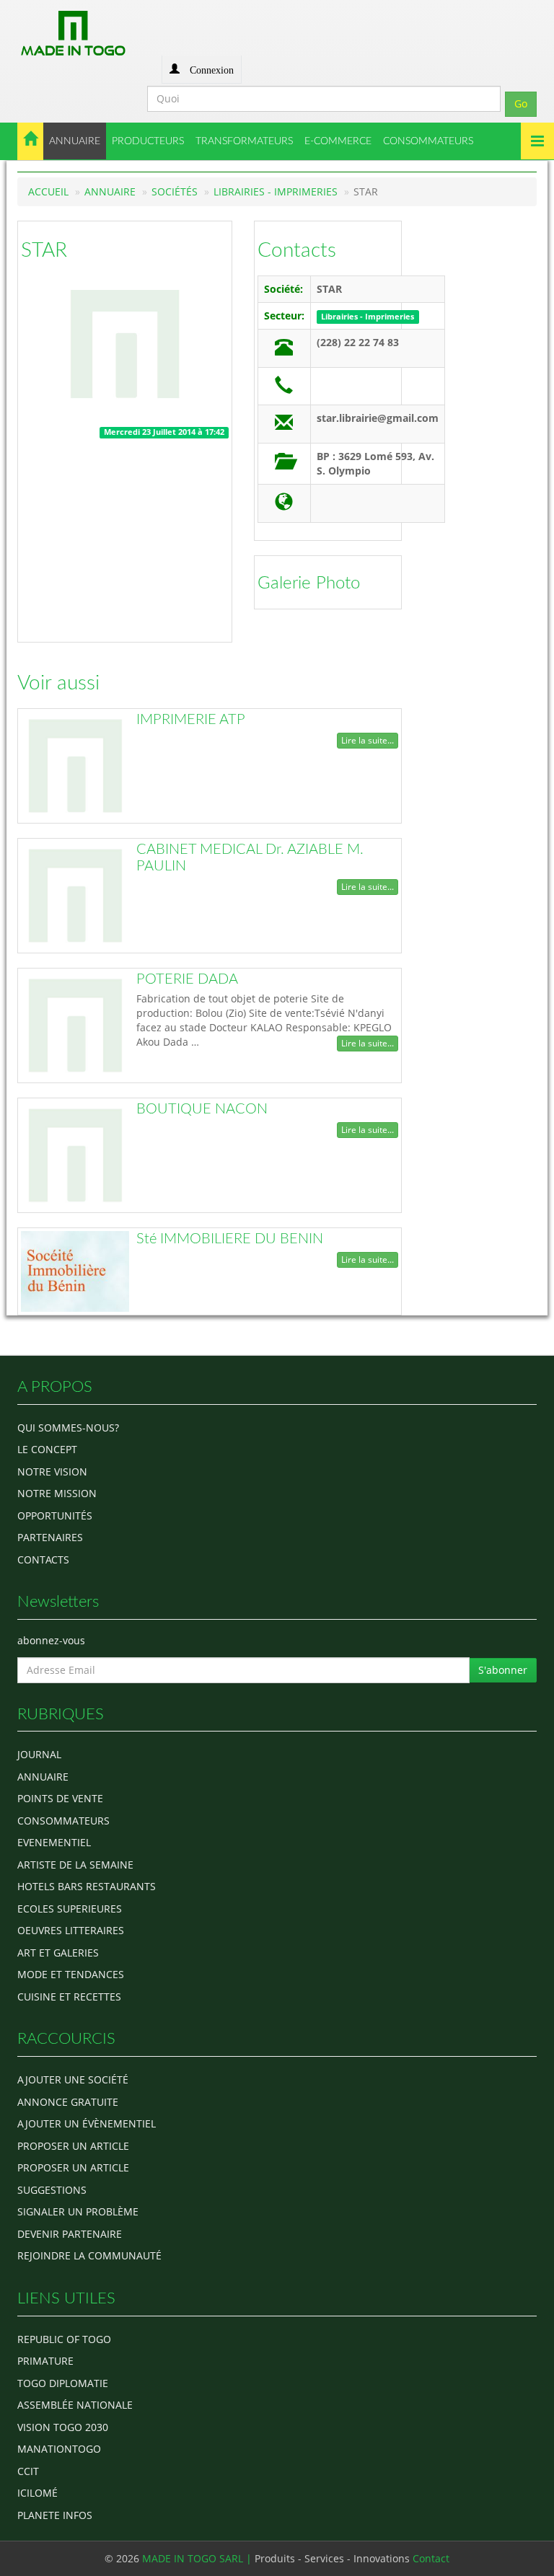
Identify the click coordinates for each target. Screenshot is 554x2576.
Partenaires (50, 1537)
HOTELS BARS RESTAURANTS (87, 1886)
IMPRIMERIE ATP (191, 720)
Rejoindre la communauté (89, 2255)
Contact (431, 2558)
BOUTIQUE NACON (202, 1109)
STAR (44, 250)
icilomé (38, 2493)
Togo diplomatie (63, 2383)
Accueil (48, 191)
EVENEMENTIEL (54, 1842)
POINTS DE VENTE (60, 1798)
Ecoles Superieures (70, 1909)
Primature (45, 2361)
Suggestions (52, 2190)
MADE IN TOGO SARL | (198, 2558)
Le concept (47, 1449)
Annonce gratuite (68, 2102)
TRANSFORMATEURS (244, 141)
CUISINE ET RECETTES (69, 1997)
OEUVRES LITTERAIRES (71, 1930)
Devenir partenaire (70, 2234)
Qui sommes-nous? (68, 1428)
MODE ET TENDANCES (71, 1974)
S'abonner (503, 1670)
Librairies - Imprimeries (276, 191)
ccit (28, 2471)
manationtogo (59, 2449)
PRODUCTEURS (148, 141)
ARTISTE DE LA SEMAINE (75, 1865)
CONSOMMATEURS (428, 141)
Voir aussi (58, 683)
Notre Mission (57, 1493)
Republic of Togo (64, 2339)
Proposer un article (73, 2146)
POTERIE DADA (187, 979)
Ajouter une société (73, 2079)
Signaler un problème (78, 2211)
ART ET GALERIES (58, 1953)
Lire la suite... (368, 740)
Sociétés (175, 191)
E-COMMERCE (338, 141)
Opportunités (55, 1516)
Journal (39, 1754)
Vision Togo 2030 (63, 2427)
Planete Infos (55, 2515)
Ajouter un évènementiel (87, 2123)
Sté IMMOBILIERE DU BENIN (230, 1239)
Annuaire (110, 191)
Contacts (297, 250)
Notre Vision (52, 1472)
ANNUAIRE (75, 141)
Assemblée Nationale (75, 2405)
